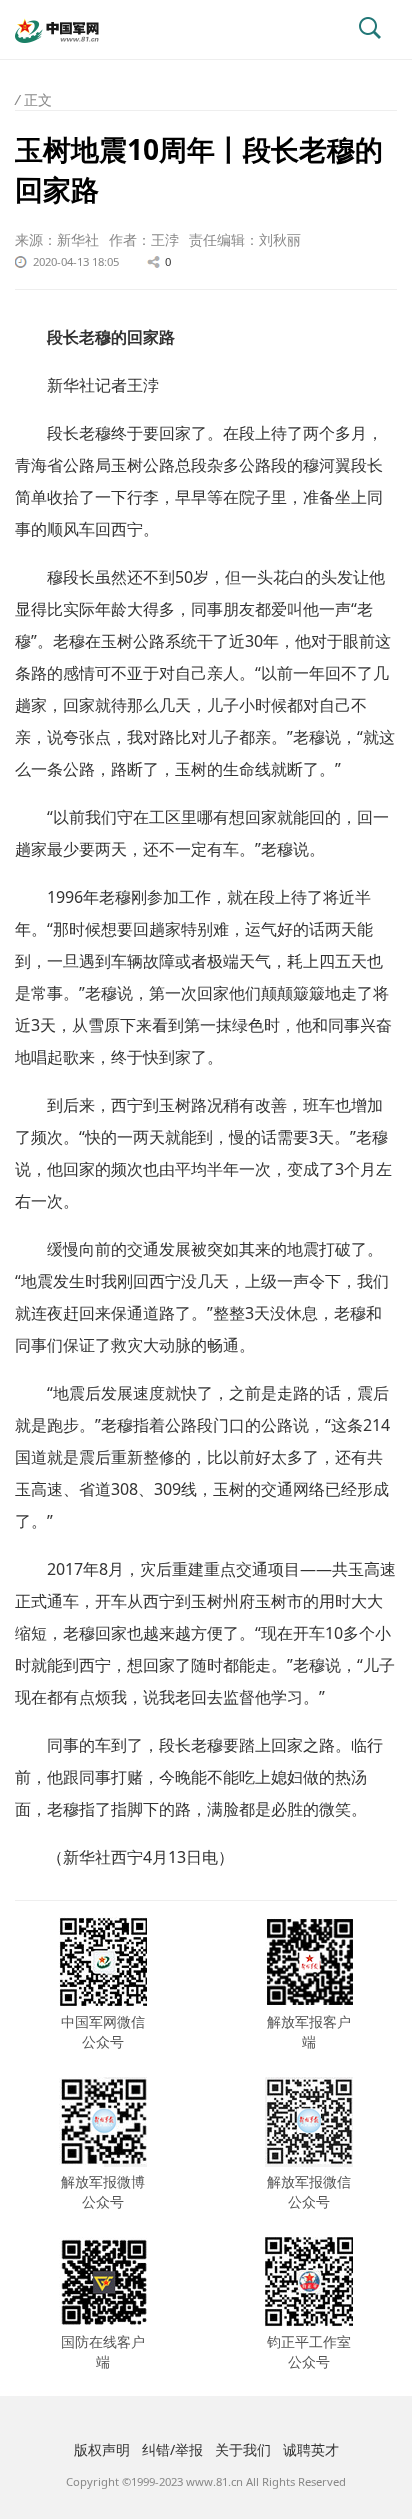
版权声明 (102, 2449)
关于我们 (243, 2449)
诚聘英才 (311, 2449)
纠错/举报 (172, 2449)
